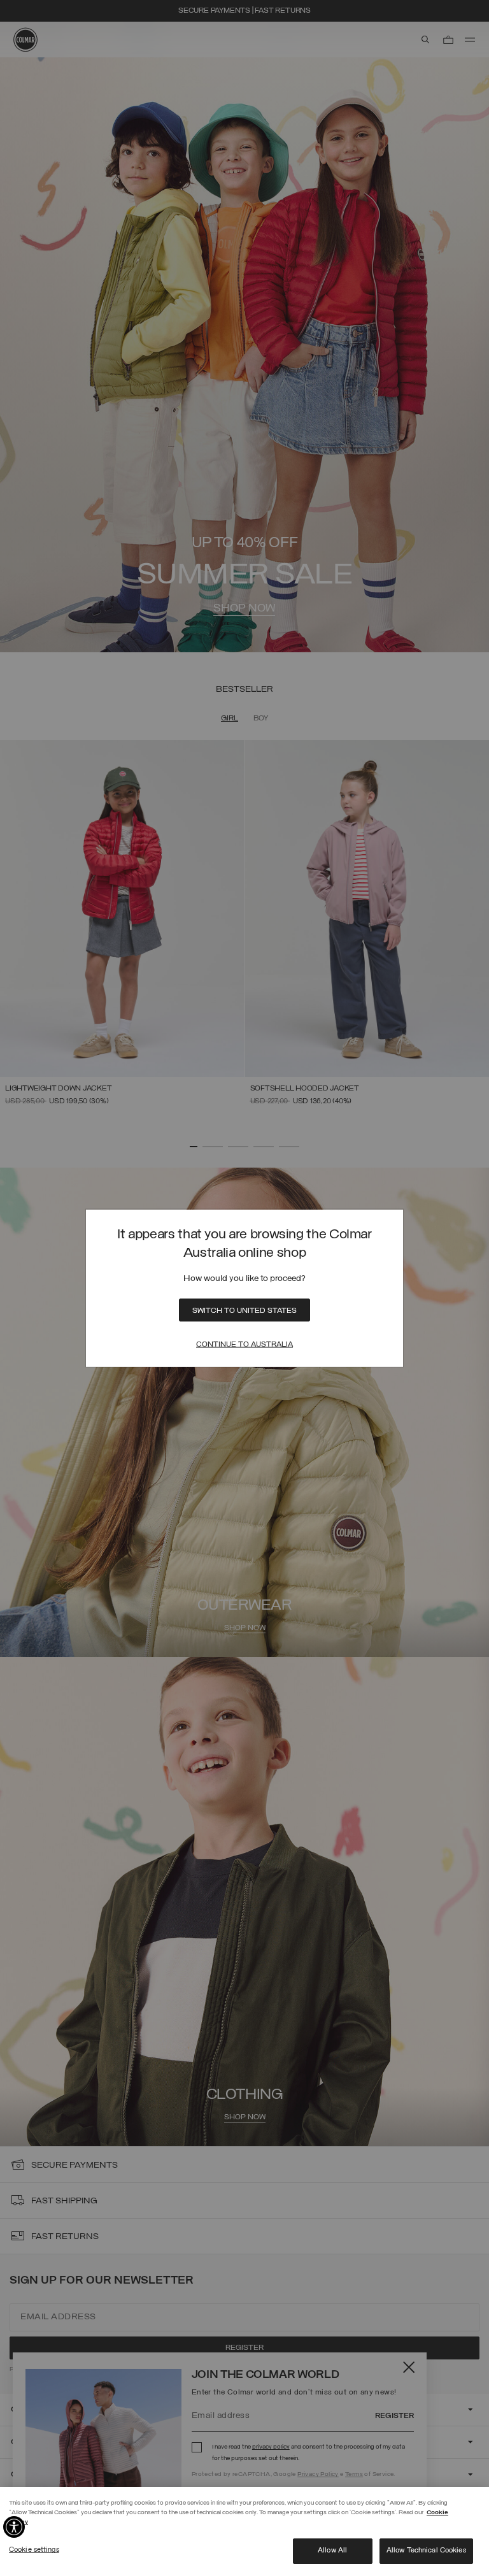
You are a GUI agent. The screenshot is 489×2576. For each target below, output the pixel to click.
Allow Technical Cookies (426, 2551)
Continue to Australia (244, 1344)
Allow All (332, 2551)
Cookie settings (34, 2550)
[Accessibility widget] (14, 2527)
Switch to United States (244, 1310)
